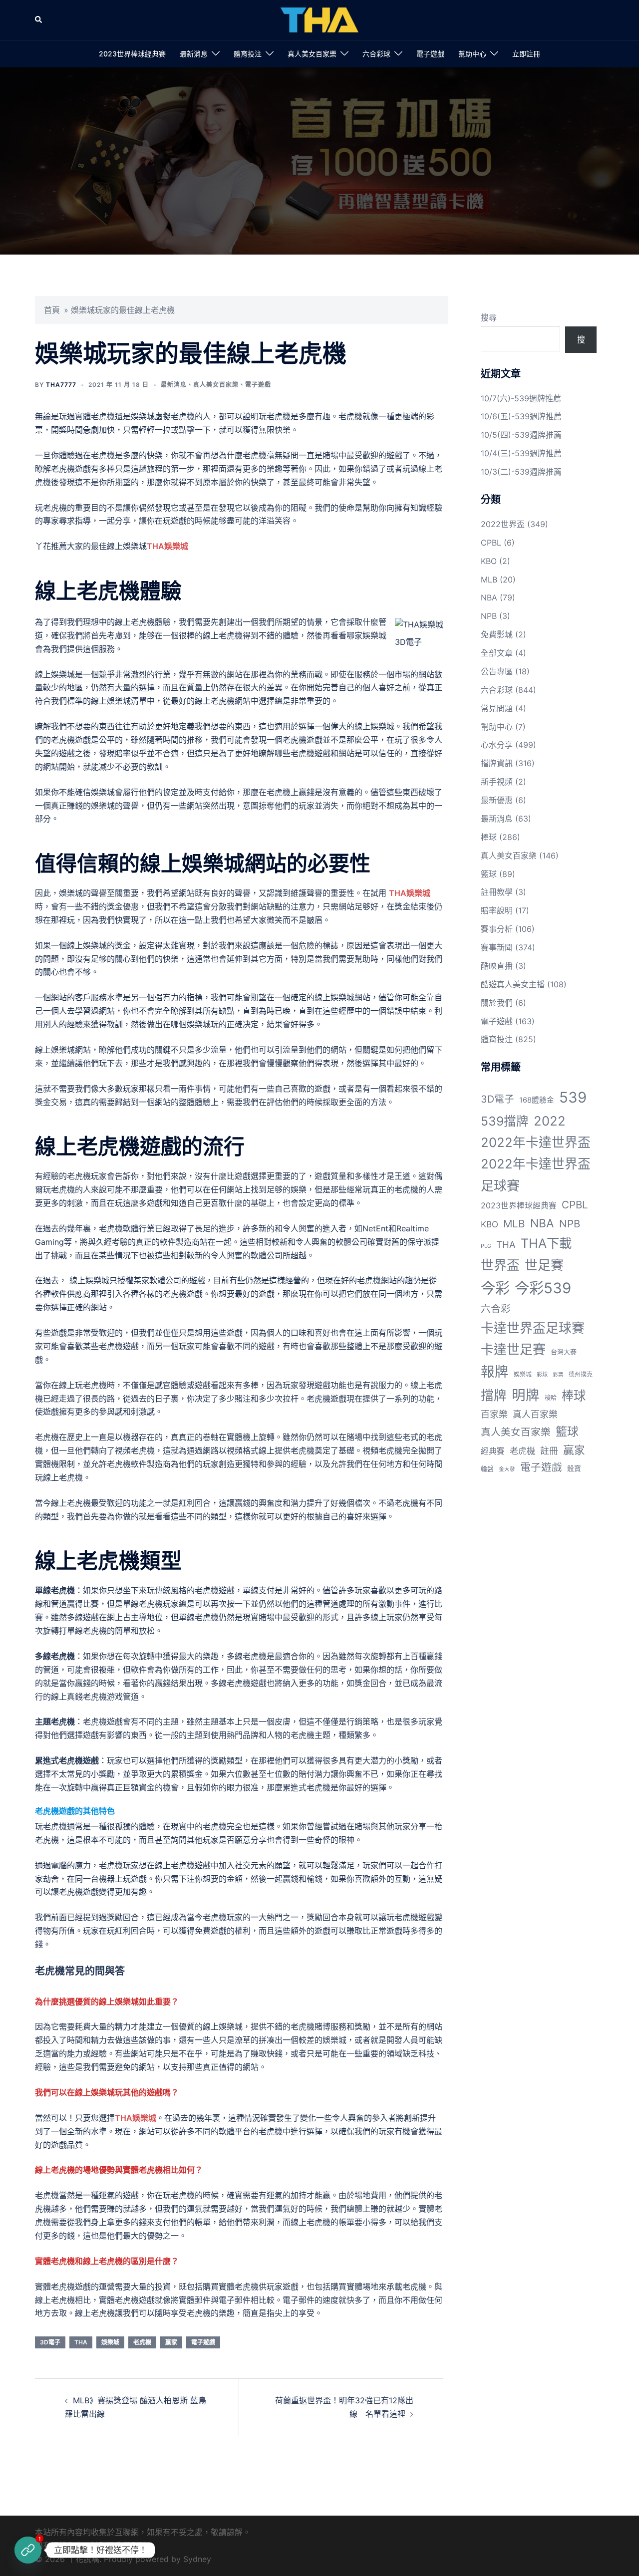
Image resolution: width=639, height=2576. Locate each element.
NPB (489, 616)
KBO (489, 561)
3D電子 (50, 2342)
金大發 (507, 1469)
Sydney (197, 2559)
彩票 (558, 1375)
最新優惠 (497, 800)
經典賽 (493, 1451)
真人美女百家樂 (312, 54)
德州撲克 (581, 1374)
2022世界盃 (503, 524)
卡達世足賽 (513, 1349)
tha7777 (61, 385)
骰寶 (574, 1468)
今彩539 (543, 1288)
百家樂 (494, 1414)
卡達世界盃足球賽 (533, 1328)
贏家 (171, 2342)
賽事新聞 (497, 947)
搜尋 (489, 317)
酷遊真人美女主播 (513, 984)
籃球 (489, 874)
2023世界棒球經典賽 (132, 54)
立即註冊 (526, 54)
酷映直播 (497, 966)
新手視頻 (497, 782)
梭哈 (551, 1398)
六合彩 (496, 1309)
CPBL (491, 543)
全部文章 (497, 653)
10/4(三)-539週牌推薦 (521, 453)
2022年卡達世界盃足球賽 (536, 1174)
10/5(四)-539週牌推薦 (521, 435)
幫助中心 (472, 54)
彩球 (542, 1375)
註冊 (549, 1451)
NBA (489, 597)
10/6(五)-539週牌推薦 (521, 416)
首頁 (52, 310)
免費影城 (497, 634)
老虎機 (142, 2342)
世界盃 (500, 1265)
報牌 (495, 1372)
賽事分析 (497, 929)
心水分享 (497, 745)
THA (81, 2342)
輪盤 (487, 1469)
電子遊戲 (430, 54)
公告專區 (497, 671)
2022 (550, 1121)
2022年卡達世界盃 (536, 1142)
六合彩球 (376, 54)
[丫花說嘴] (319, 19)
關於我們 (497, 1003)
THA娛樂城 (167, 546)
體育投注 (248, 54)
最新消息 (194, 54)
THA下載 (546, 1243)
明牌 (526, 1395)
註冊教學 (497, 892)
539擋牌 (505, 1121)
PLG (486, 1246)
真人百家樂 (535, 1414)
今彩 (495, 1288)
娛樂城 (110, 2342)
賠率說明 (497, 910)
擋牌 (494, 1395)
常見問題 (497, 708)
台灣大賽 (564, 1352)
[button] (39, 20)
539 (573, 1097)
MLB (489, 579)
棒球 (489, 837)
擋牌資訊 (497, 763)
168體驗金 (537, 1100)
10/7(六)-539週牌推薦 (521, 398)
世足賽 (544, 1265)
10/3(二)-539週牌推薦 (521, 472)
